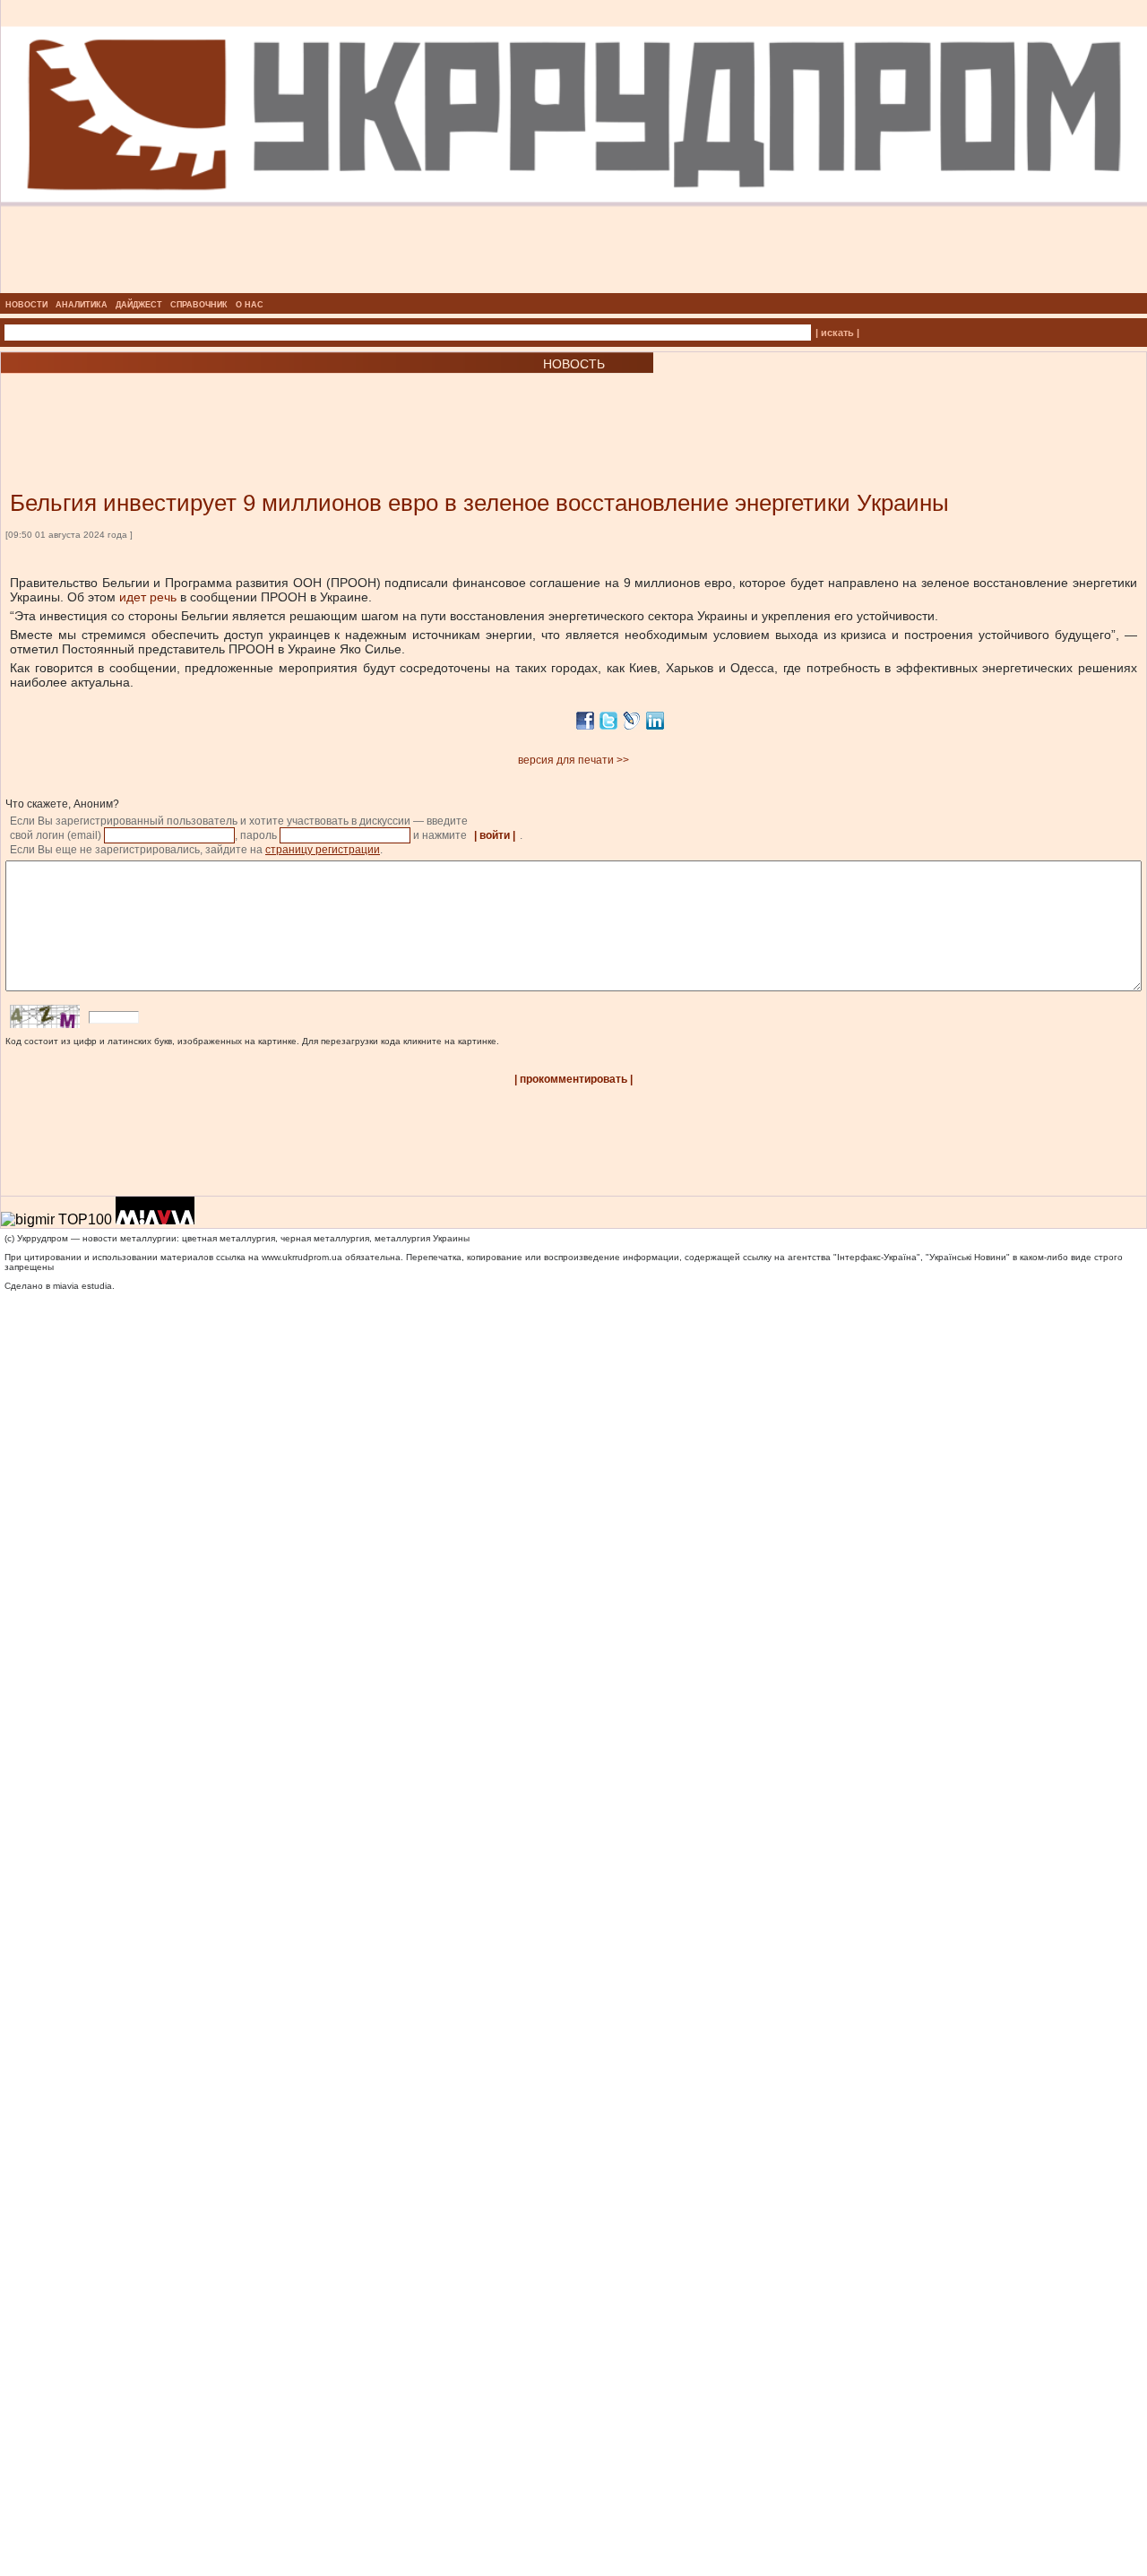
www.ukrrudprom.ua (302, 1257)
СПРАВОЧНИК (199, 305)
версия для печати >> (573, 760)
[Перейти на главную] (574, 288)
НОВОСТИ (26, 305)
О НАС (250, 305)
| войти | (495, 835)
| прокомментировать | (573, 1079)
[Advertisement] (215, 405)
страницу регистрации (323, 850)
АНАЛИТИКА (82, 305)
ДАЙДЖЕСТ (139, 305)
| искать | (837, 333)
